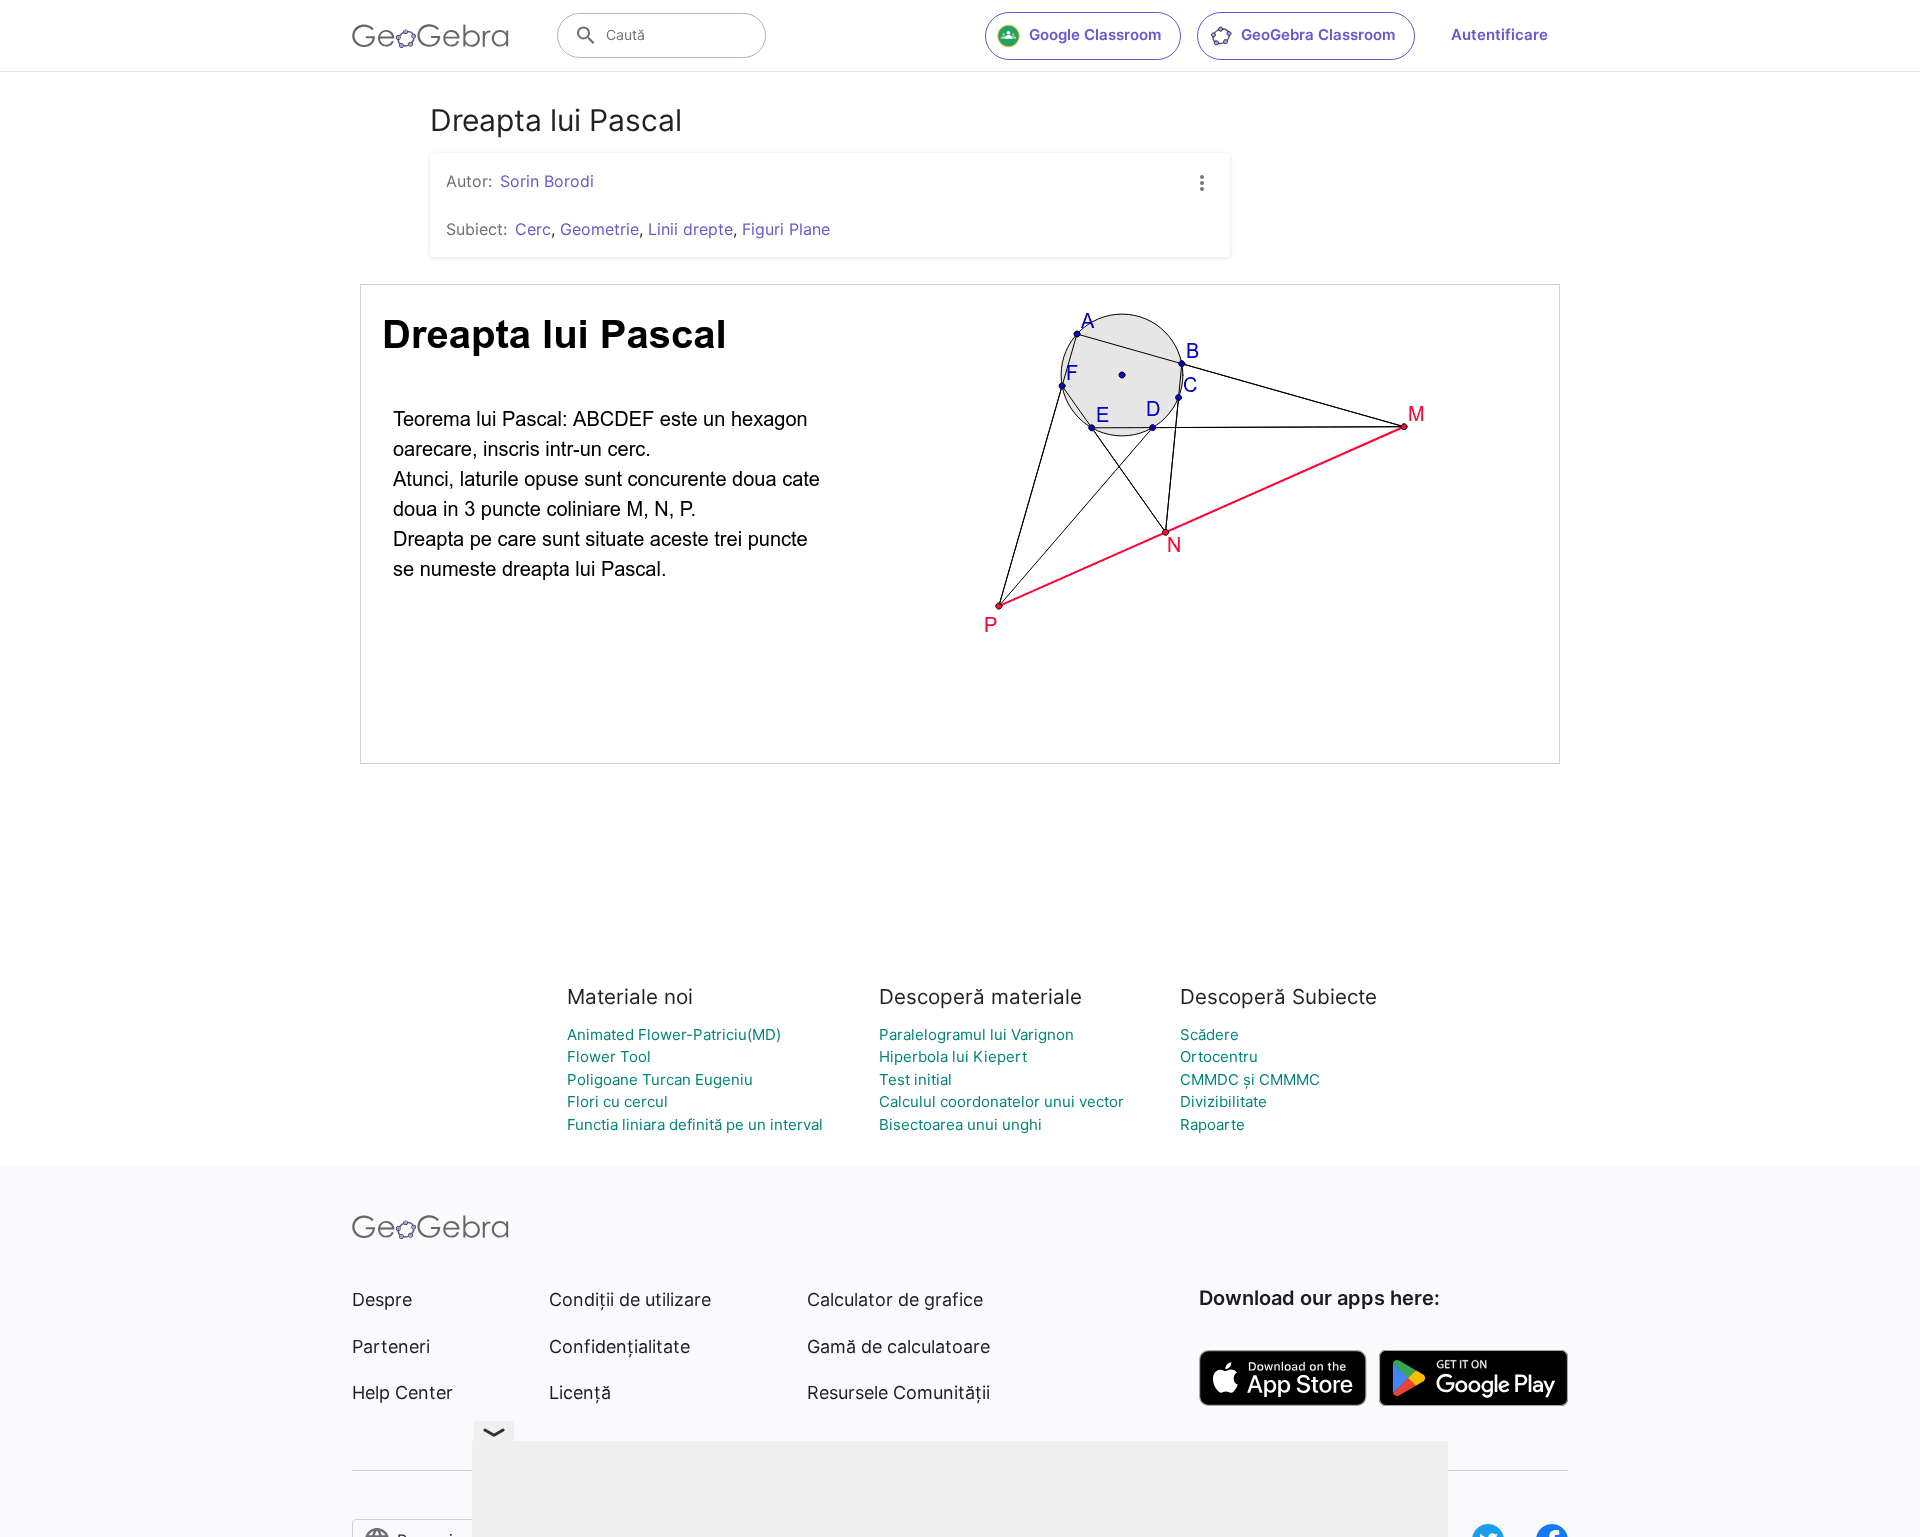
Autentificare (1499, 34)
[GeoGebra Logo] (430, 36)
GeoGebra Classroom (1318, 34)
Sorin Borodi (547, 181)
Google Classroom (1095, 34)
